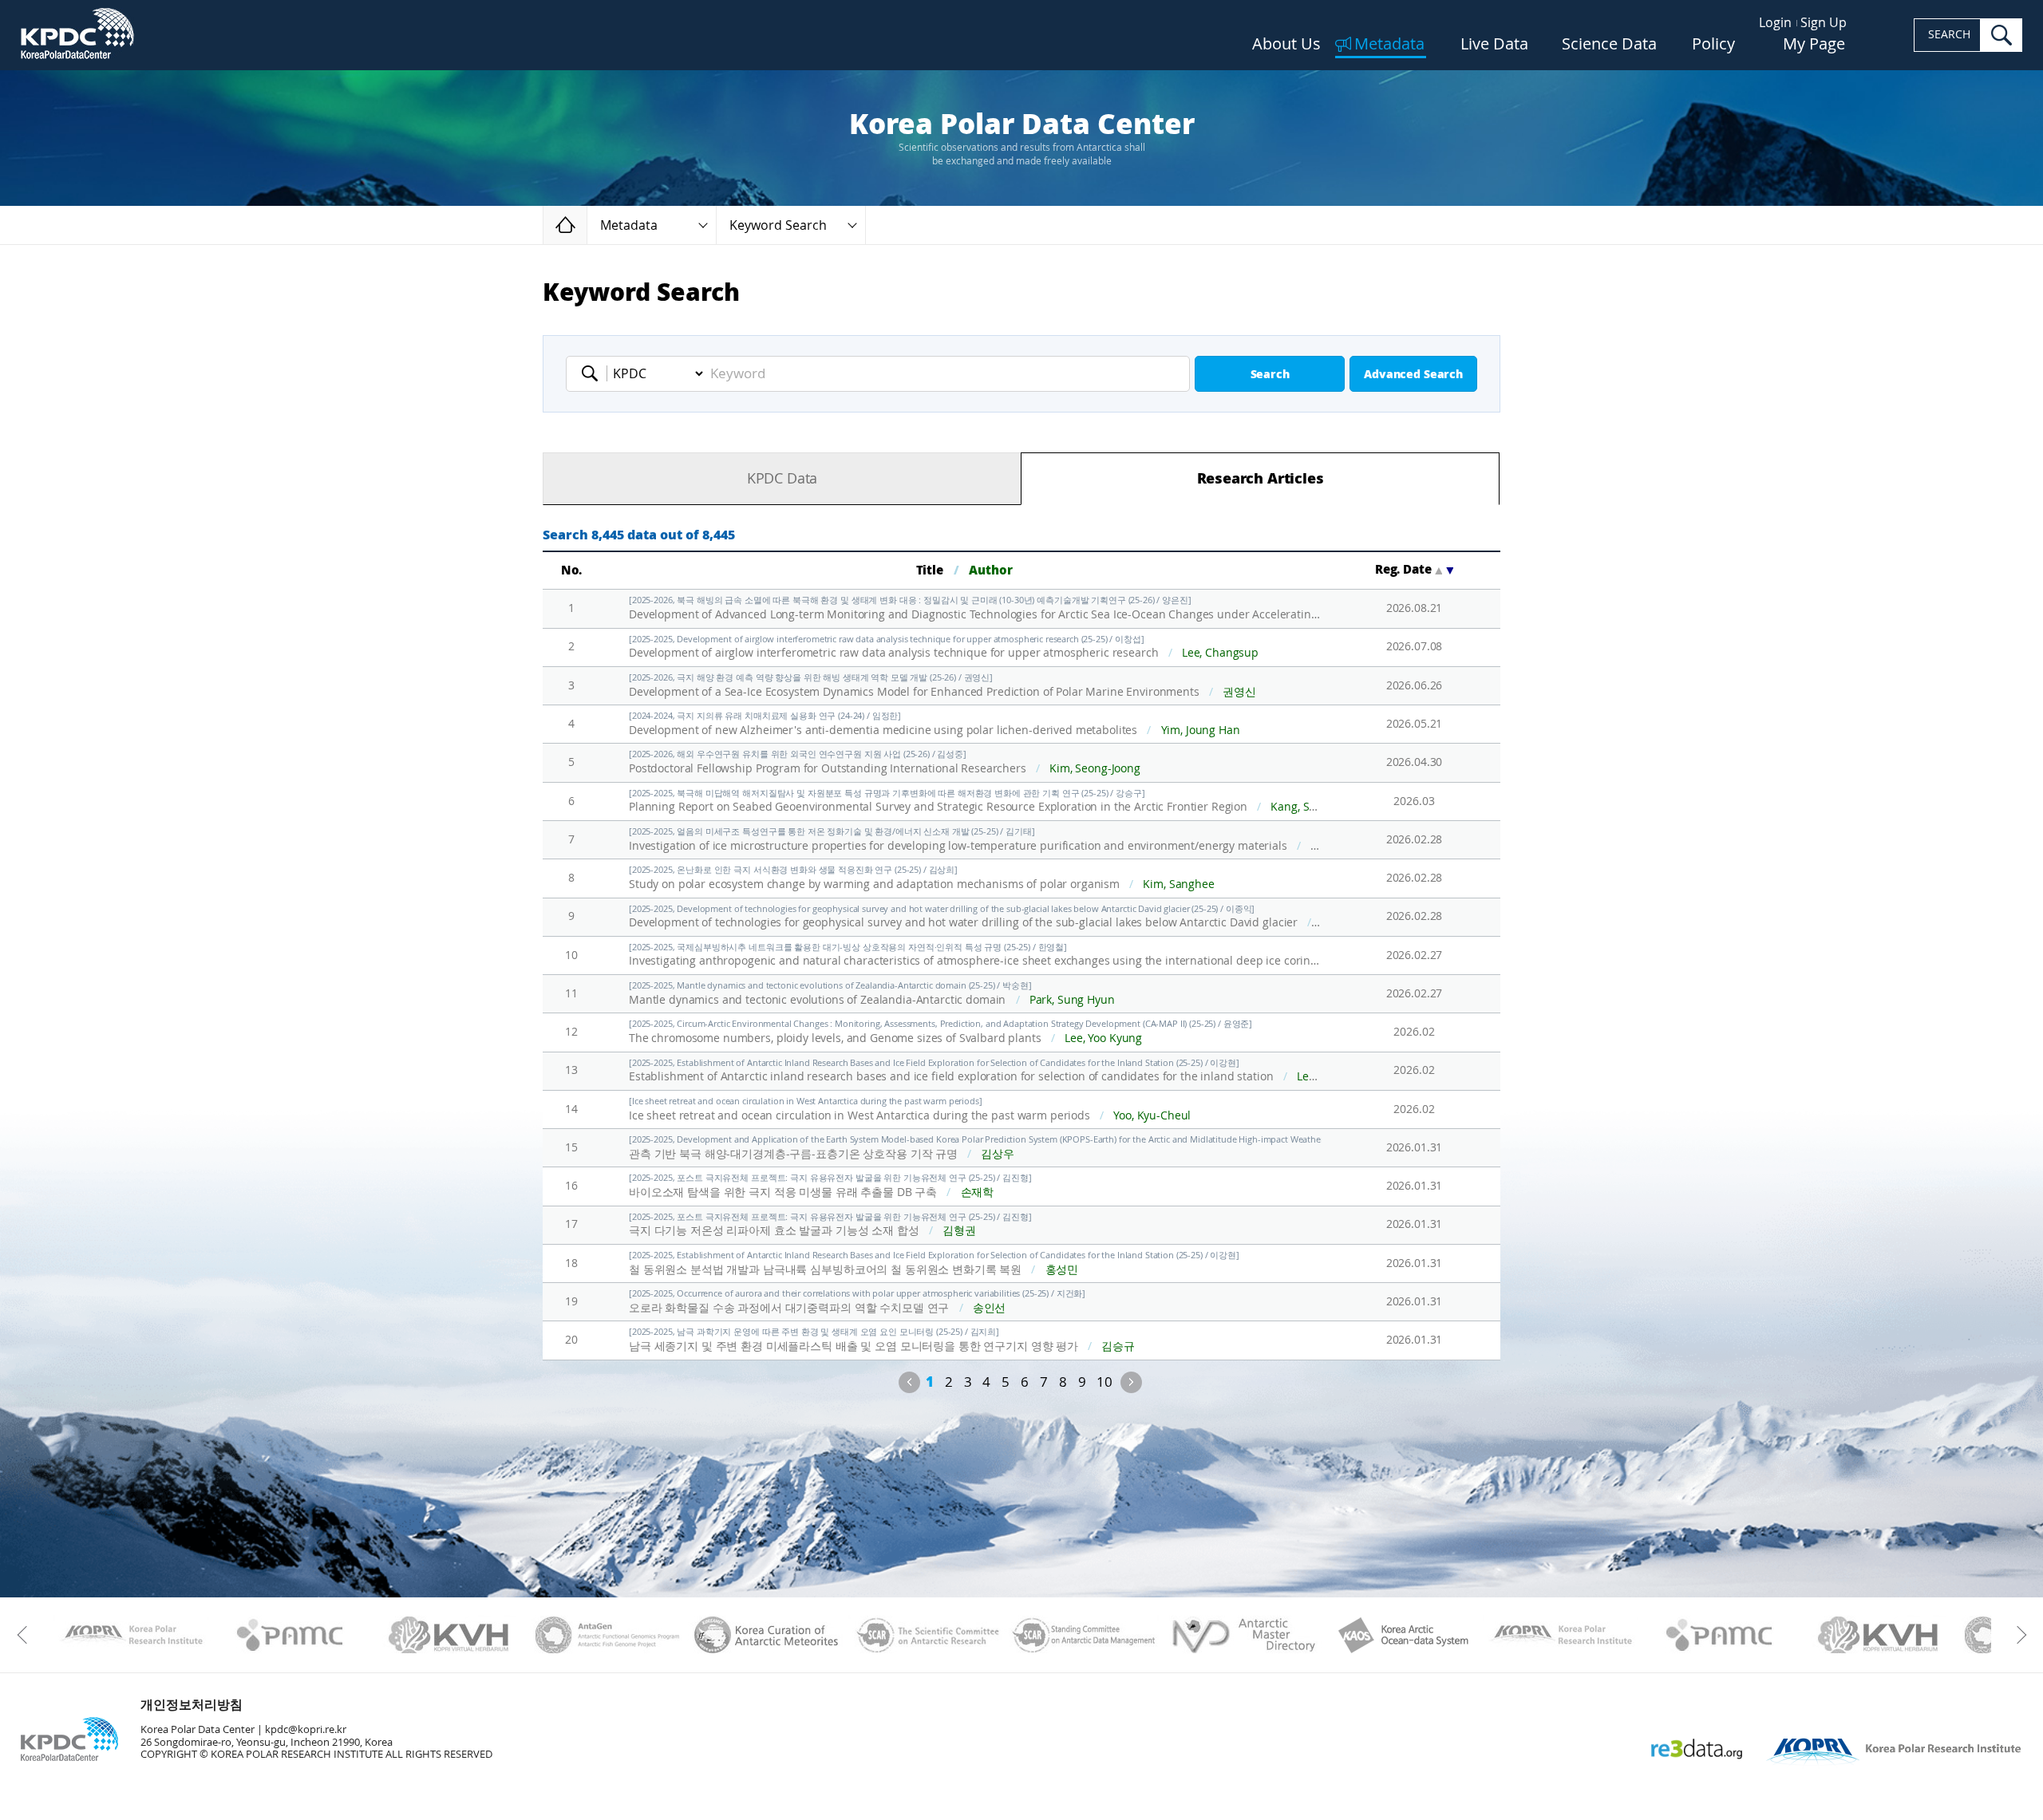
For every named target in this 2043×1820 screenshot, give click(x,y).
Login (1775, 23)
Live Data (1494, 45)
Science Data (1609, 45)
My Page (1814, 45)
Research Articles (1261, 479)
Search (1270, 375)
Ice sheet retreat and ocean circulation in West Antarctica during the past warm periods (910, 1109)
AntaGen (608, 1635)
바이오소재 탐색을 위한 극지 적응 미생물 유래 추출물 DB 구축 (830, 1186)
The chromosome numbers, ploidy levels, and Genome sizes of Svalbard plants (940, 1032)
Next (1131, 1382)
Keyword (595, 373)
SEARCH (1949, 35)
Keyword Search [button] (778, 225)
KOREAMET (767, 1635)
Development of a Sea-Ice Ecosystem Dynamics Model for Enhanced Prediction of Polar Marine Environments (942, 686)
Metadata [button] (629, 225)
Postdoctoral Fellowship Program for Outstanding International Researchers (885, 762)
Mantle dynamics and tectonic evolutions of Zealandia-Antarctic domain (872, 994)
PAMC (290, 1635)
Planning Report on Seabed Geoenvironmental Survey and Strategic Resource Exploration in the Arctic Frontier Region (975, 801)
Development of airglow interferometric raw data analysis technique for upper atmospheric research (944, 647)
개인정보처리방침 (192, 1705)
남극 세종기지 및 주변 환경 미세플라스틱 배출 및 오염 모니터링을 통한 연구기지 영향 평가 (882, 1340)
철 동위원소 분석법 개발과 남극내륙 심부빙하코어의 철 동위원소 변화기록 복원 (934, 1263)
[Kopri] (131, 1635)
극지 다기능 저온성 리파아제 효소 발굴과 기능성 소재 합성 (830, 1225)
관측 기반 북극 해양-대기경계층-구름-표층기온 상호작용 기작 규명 (975, 1148)
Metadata (1389, 45)
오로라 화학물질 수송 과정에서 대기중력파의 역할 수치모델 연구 (857, 1302)
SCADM (1084, 1635)
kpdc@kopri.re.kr (306, 1729)
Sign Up (1824, 23)
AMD (1243, 1635)
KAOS (1402, 1635)
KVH (449, 1635)
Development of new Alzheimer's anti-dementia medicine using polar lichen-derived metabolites (935, 724)
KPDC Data (782, 479)
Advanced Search (1413, 375)
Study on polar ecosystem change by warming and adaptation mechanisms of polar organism (922, 878)
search (2002, 35)
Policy (1713, 45)
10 (1104, 1382)
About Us (1286, 45)
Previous (909, 1382)
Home (587, 225)
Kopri (131, 1635)
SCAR (925, 1635)
